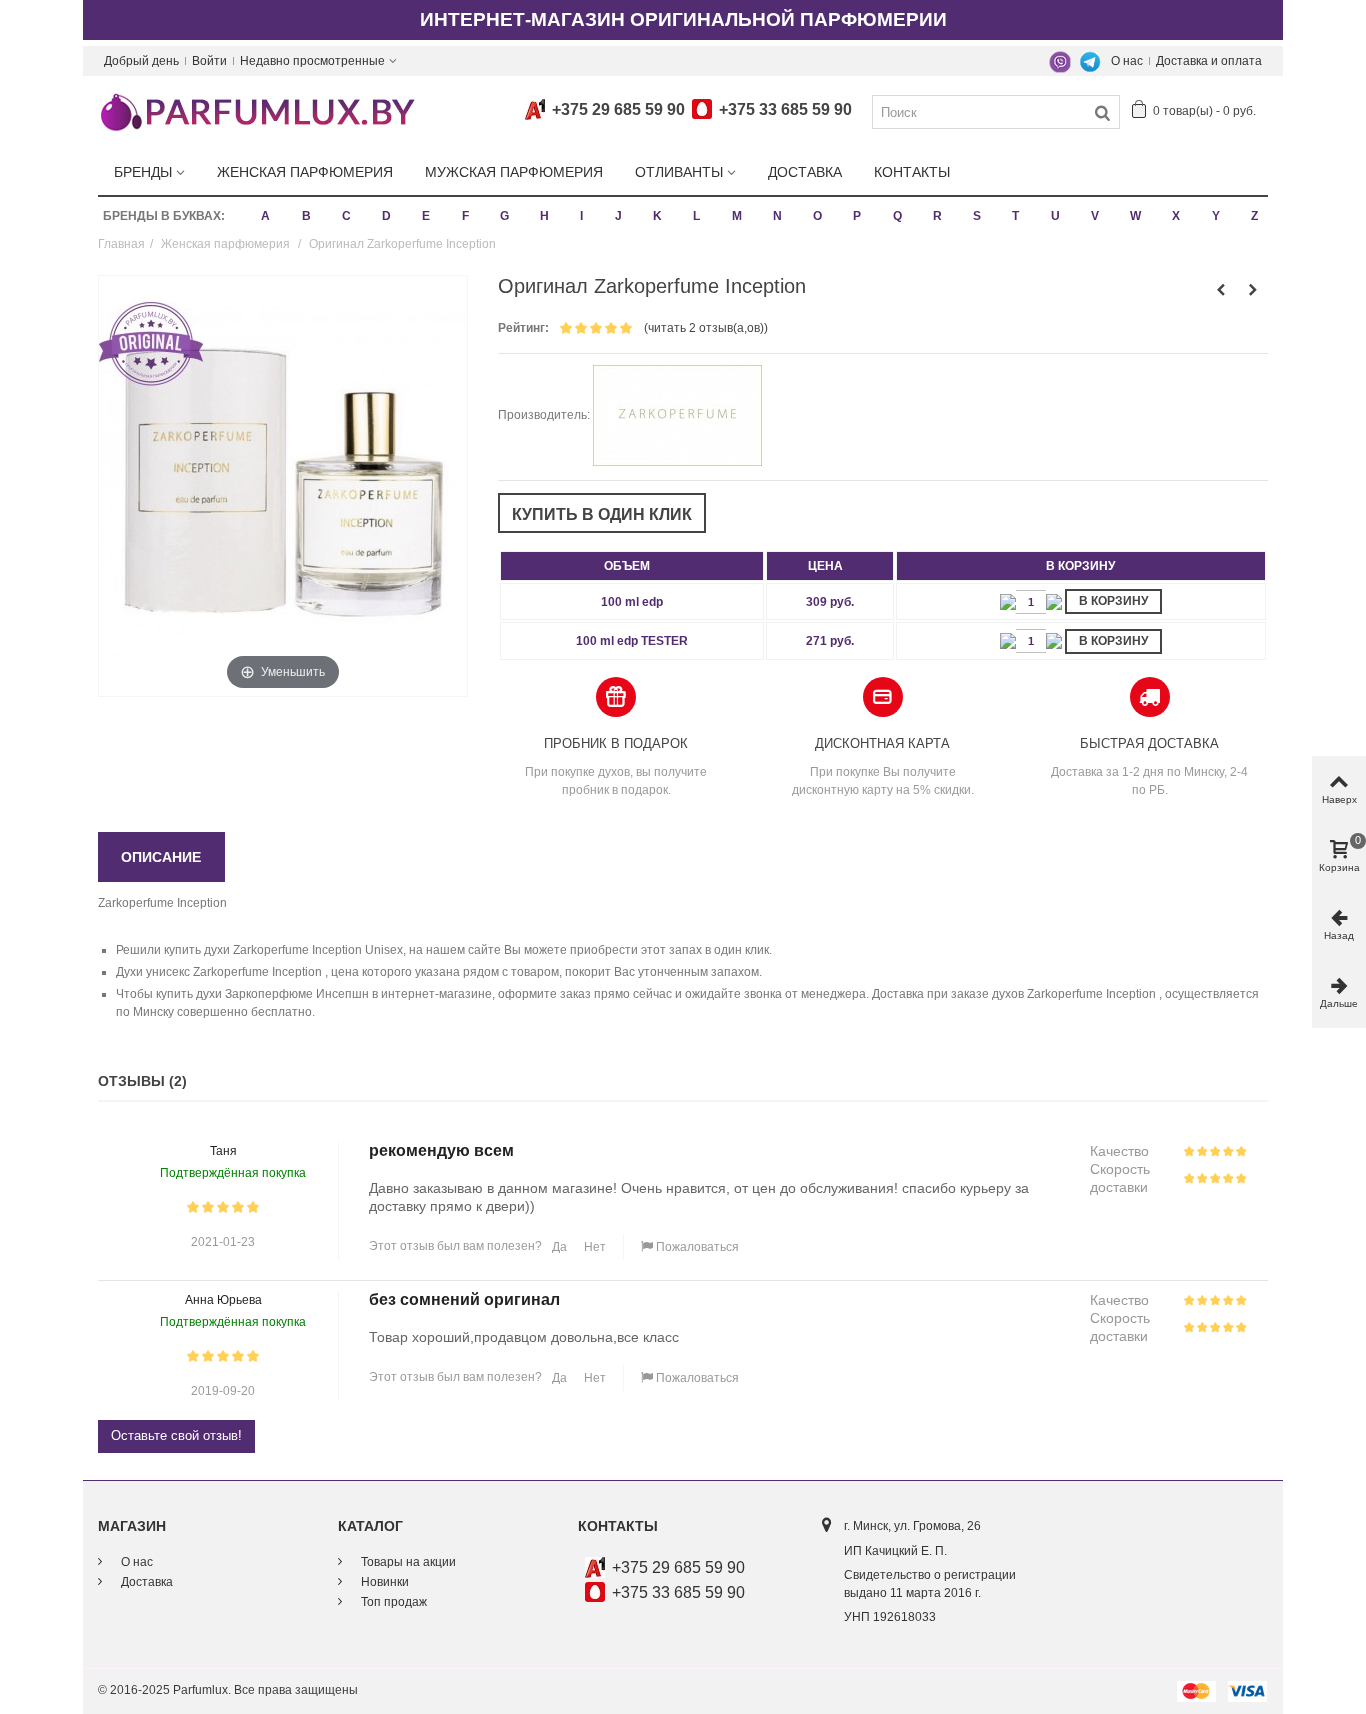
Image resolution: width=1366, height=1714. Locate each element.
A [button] (265, 216)
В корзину (1113, 601)
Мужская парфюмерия (514, 172)
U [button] (1055, 216)
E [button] (426, 216)
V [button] (1095, 216)
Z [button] (1254, 216)
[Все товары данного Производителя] (677, 415)
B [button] (306, 216)
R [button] (937, 216)
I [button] (581, 216)
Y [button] (1216, 216)
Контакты (912, 172)
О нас (1127, 61)
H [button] (544, 216)
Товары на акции (407, 1562)
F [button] (465, 216)
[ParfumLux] (257, 111)
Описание (161, 857)
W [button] (1135, 216)
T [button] (1015, 216)
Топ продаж (392, 1602)
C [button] (346, 216)
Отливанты (679, 172)
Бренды (143, 172)
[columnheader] (632, 566)
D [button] (386, 216)
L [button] (696, 216)
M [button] (737, 216)
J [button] (618, 216)
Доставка (805, 172)
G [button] (504, 216)
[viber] (1060, 61)
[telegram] (1090, 61)
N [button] (777, 216)
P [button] (857, 216)
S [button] (977, 216)
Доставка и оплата (1209, 61)
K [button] (657, 216)
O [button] (817, 216)
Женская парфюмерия (305, 172)
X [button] (1176, 216)
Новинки (383, 1582)
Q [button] (897, 216)
